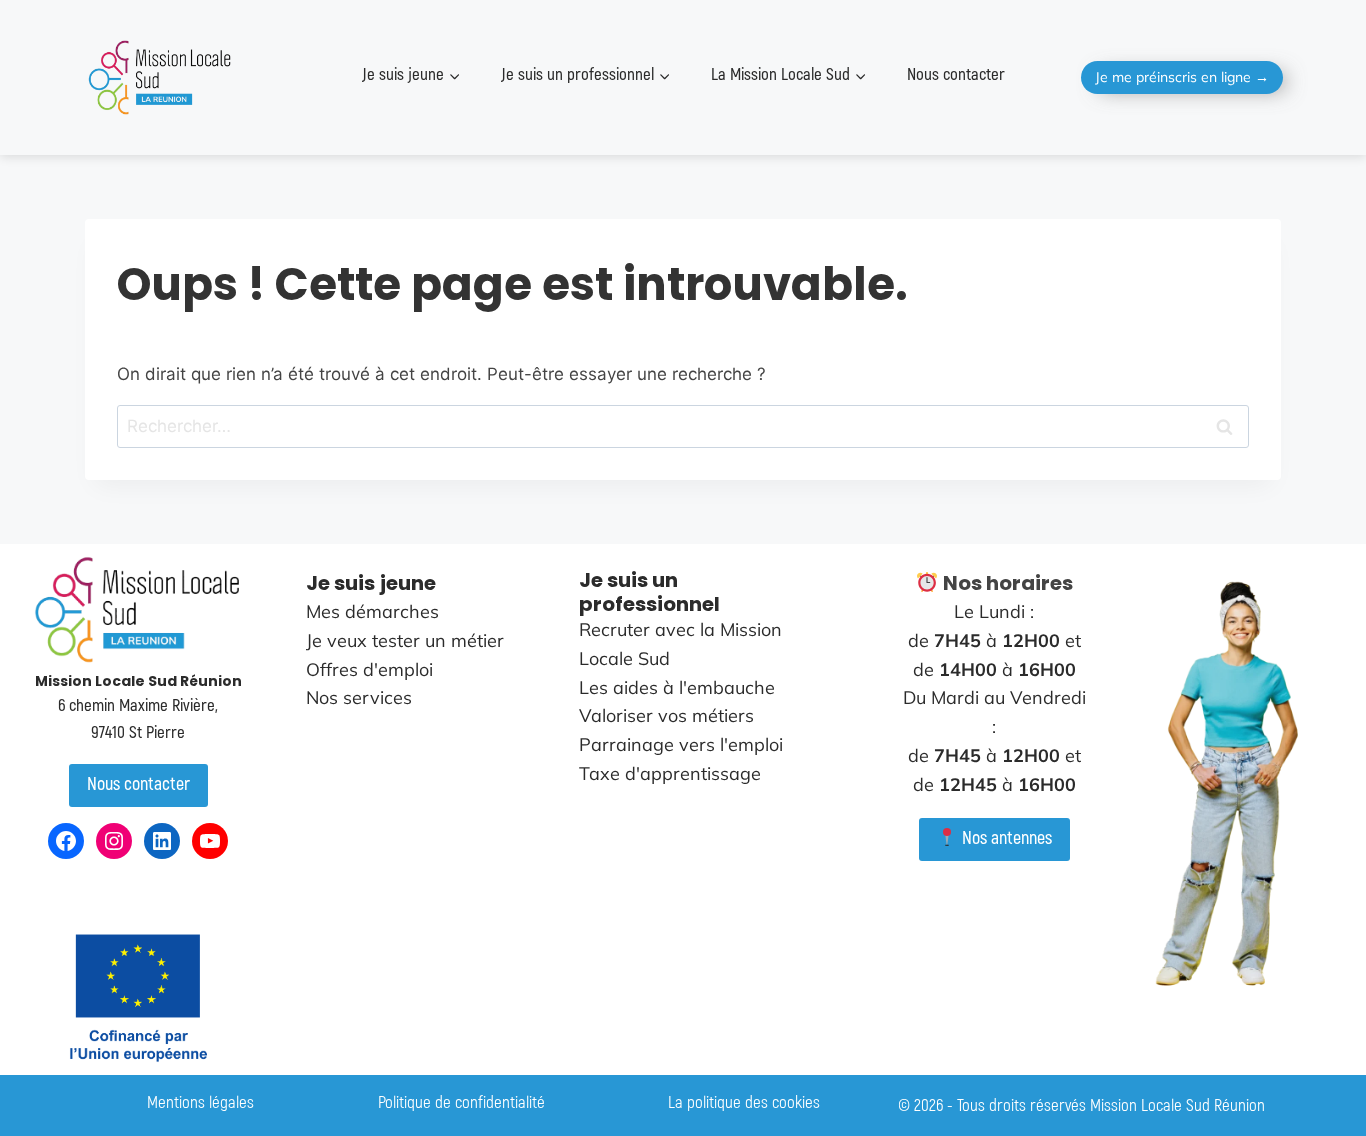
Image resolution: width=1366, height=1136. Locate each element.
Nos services (359, 697)
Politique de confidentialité (461, 1102)
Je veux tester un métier (405, 640)
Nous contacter (956, 74)
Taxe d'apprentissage (670, 773)
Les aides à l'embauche (677, 687)
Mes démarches (372, 611)
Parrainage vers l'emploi (681, 744)
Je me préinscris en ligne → (1182, 77)
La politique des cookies (744, 1102)
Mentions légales (200, 1102)
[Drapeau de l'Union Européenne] (138, 997)
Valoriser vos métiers (666, 715)
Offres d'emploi (369, 669)
